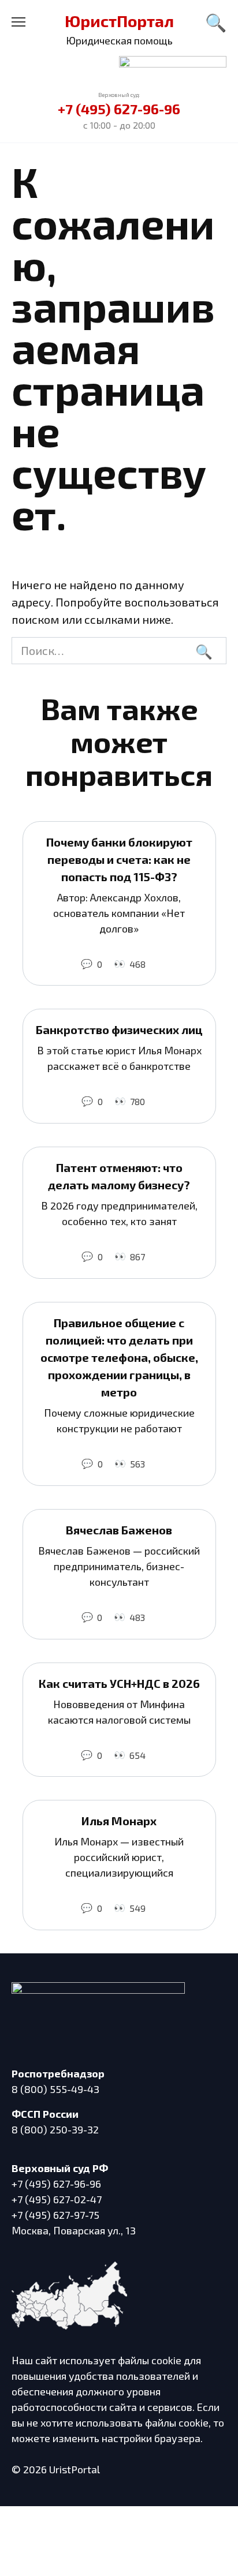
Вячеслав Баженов (119, 1530)
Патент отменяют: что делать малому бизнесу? (119, 1176)
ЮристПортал (119, 21)
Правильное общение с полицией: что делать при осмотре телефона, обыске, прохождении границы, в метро (119, 1357)
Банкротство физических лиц (119, 1029)
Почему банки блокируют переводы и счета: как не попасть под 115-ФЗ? (119, 859)
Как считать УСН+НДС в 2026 (119, 1683)
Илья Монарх (119, 1821)
